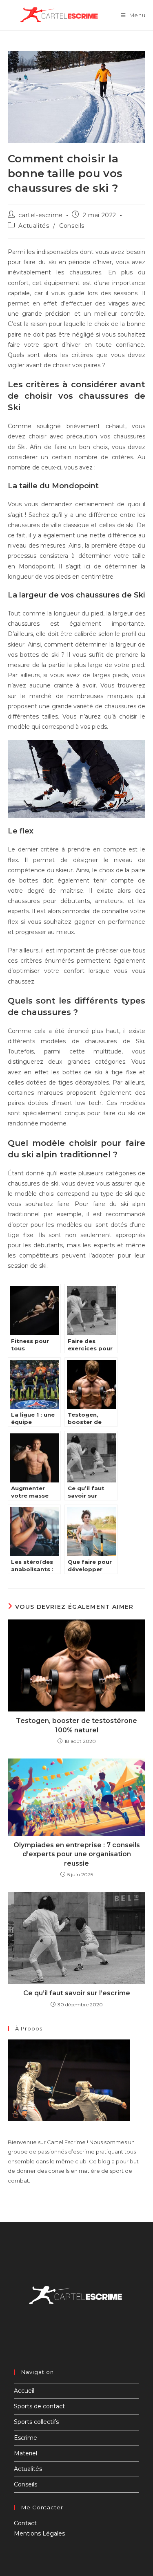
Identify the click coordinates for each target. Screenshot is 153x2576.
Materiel (25, 2453)
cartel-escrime (40, 215)
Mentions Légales (39, 2533)
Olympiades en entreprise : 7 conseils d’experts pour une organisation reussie (77, 1854)
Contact (25, 2523)
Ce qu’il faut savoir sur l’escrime (77, 1993)
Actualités (34, 226)
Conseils (72, 226)
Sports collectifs (36, 2422)
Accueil (24, 2391)
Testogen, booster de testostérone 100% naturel (76, 1725)
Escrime (25, 2438)
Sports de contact (39, 2406)
